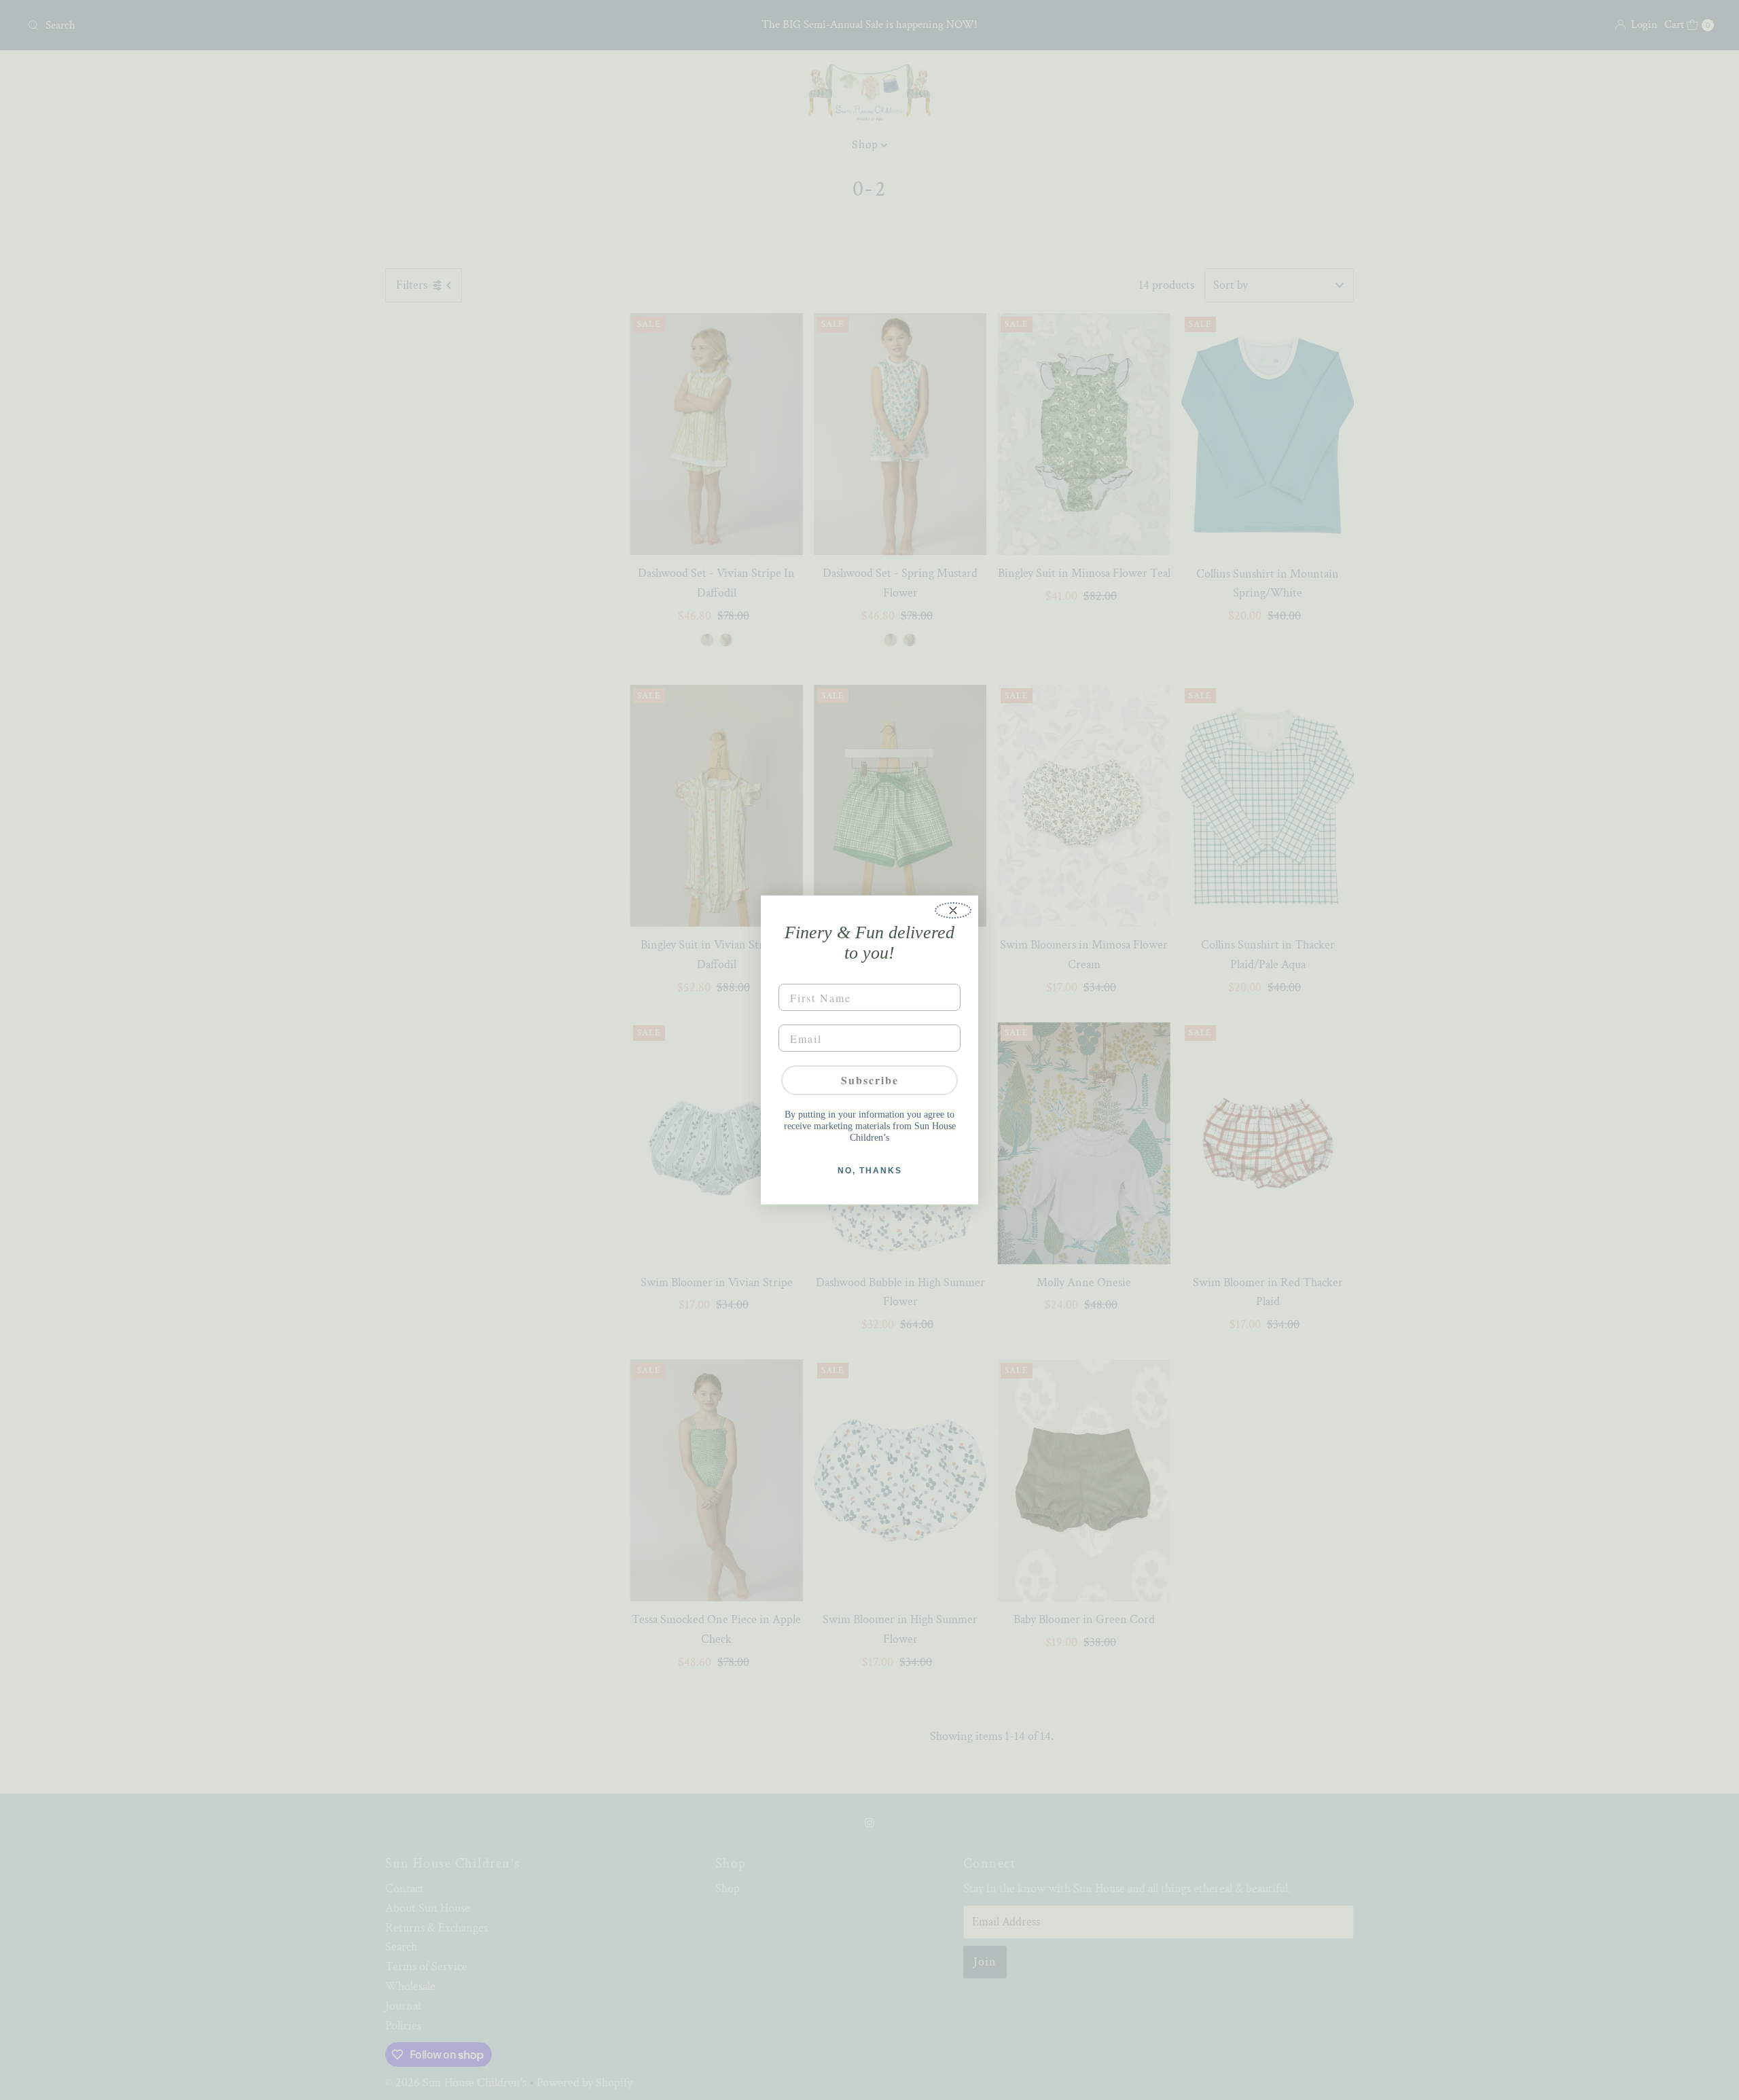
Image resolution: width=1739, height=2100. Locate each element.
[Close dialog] (953, 910)
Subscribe (870, 1080)
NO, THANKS (870, 1171)
